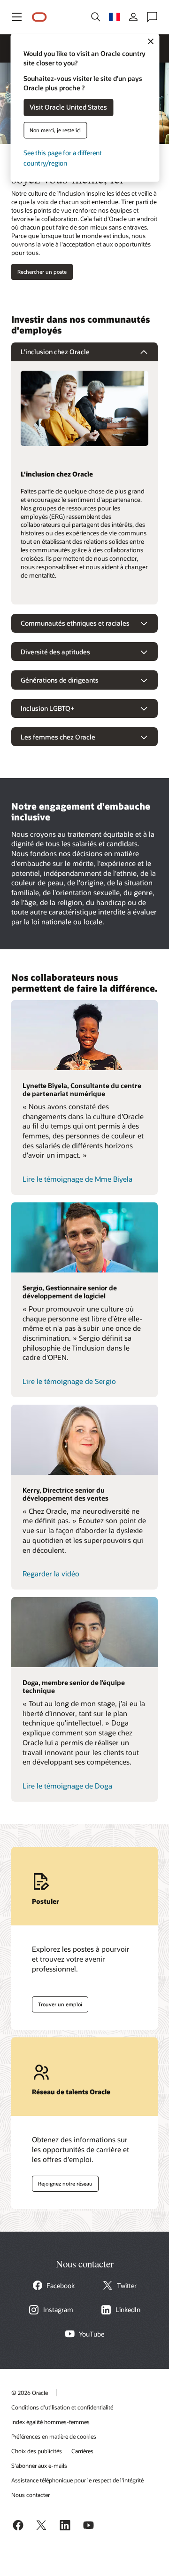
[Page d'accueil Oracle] (39, 17)
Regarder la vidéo (51, 1574)
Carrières (82, 2451)
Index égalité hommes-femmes (50, 2422)
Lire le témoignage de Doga (67, 1786)
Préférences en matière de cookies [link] (54, 2436)
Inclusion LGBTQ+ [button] (47, 708)
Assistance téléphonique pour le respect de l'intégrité (77, 2480)
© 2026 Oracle (30, 2393)
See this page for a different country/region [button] (63, 158)
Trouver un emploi (57, 2003)
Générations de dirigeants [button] (60, 680)
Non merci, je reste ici (55, 130)
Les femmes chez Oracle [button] (58, 737)
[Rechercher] (96, 17)
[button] (17, 17)
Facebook (61, 2286)
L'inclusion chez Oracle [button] (55, 352)
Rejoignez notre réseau (62, 2182)
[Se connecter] (133, 17)
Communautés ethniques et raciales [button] (75, 623)
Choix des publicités (37, 2451)
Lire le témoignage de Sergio (69, 1381)
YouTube (92, 2334)
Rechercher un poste (42, 272)
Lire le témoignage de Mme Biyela (77, 1179)
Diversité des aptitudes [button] (55, 652)
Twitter (127, 2286)
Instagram (58, 2310)
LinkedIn (128, 2310)
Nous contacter (31, 2495)
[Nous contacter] (152, 17)
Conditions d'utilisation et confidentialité (62, 2407)
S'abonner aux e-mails (39, 2465)
